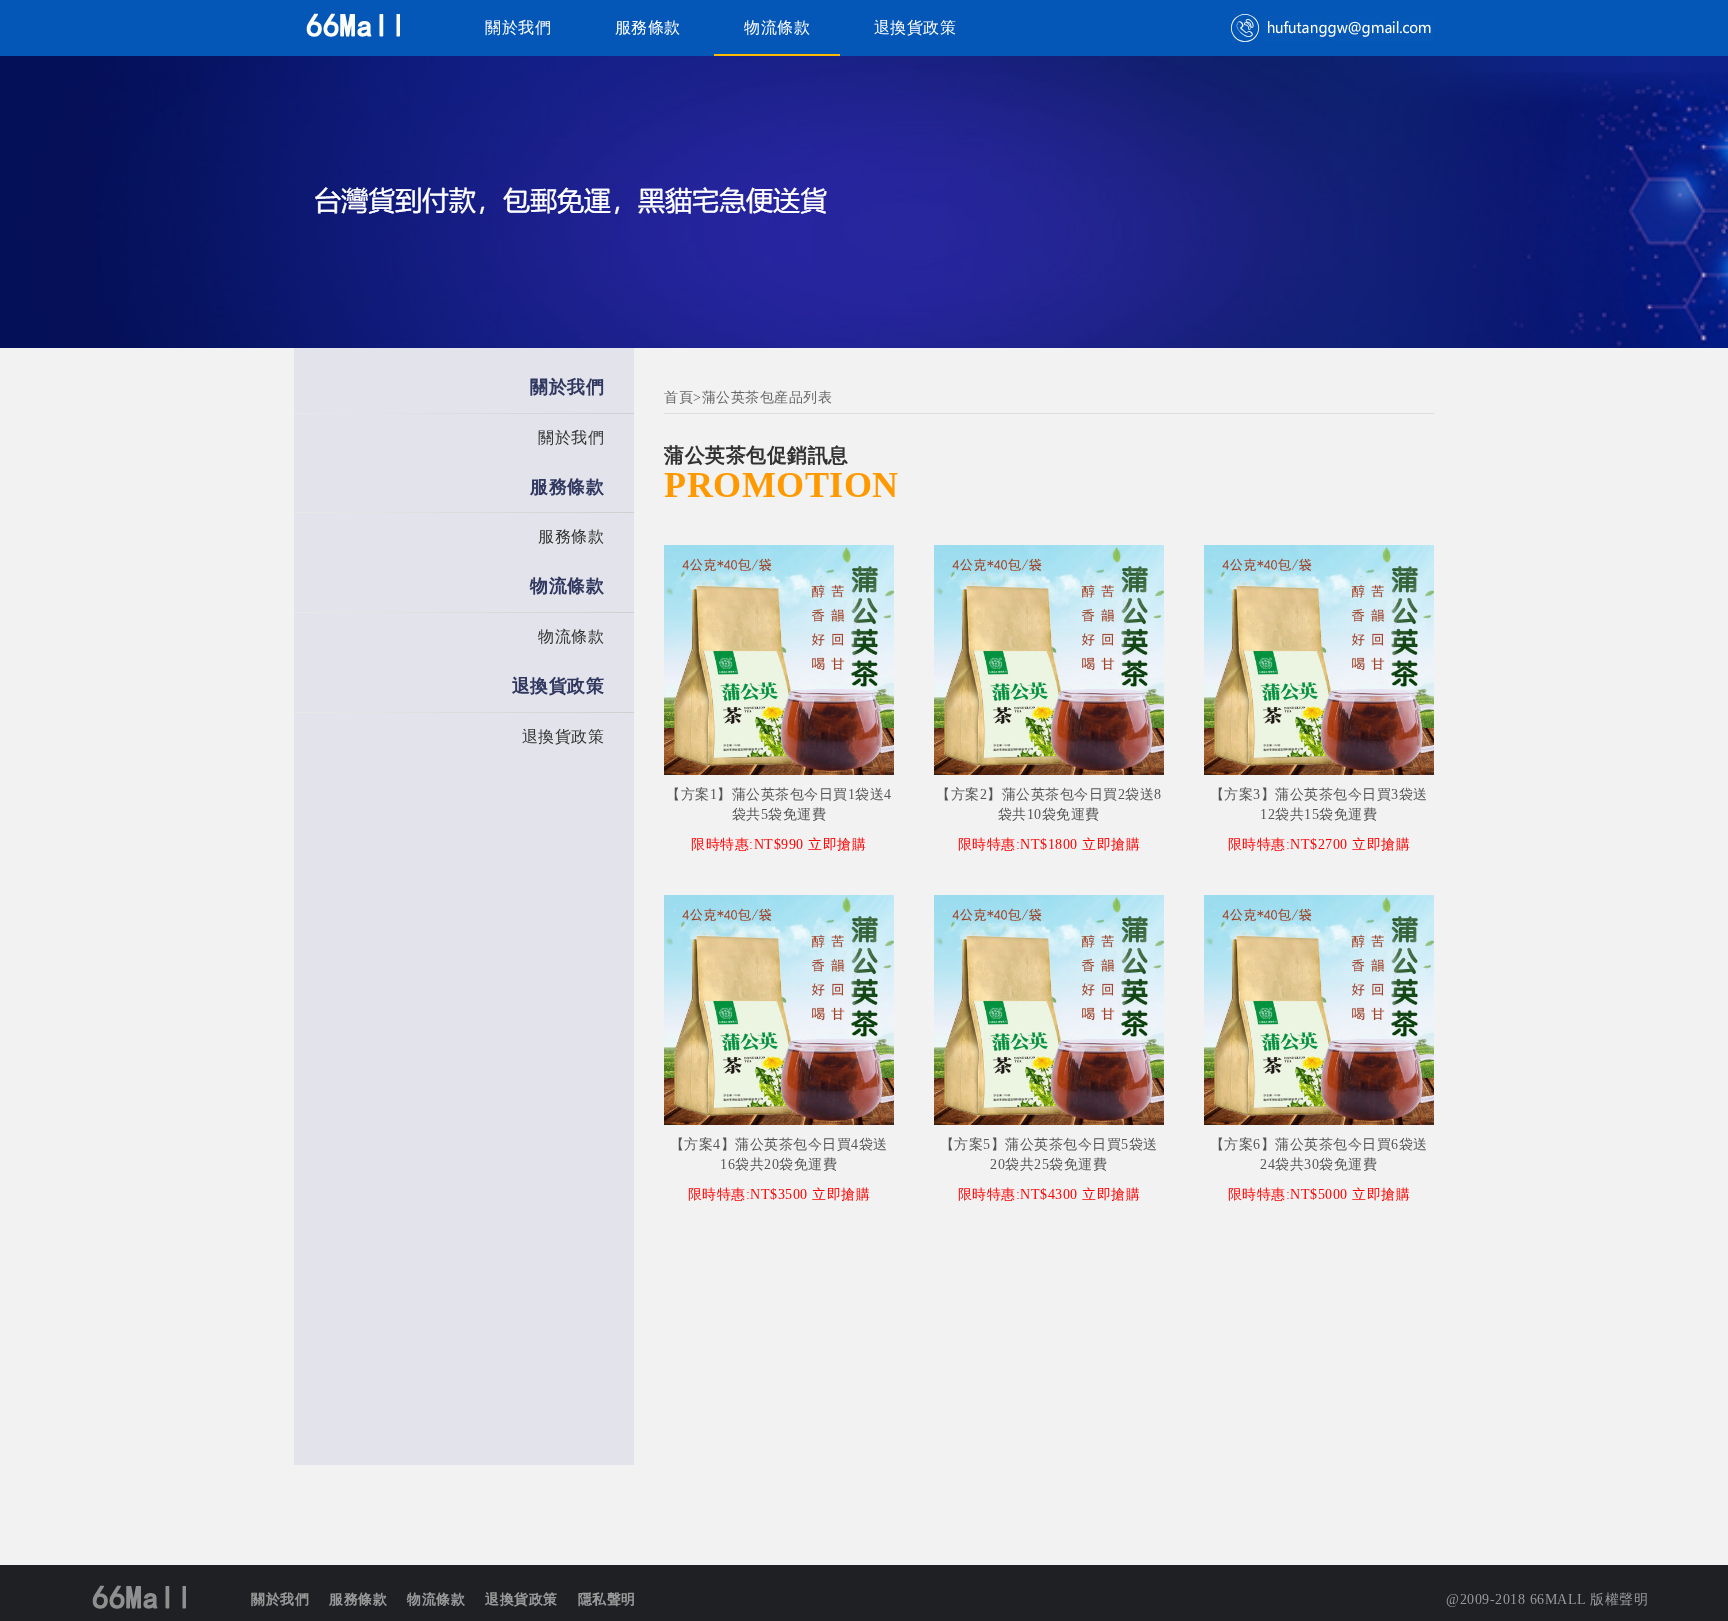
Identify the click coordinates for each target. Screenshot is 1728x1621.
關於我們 (518, 27)
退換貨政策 (915, 27)
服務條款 (648, 27)
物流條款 (777, 27)
